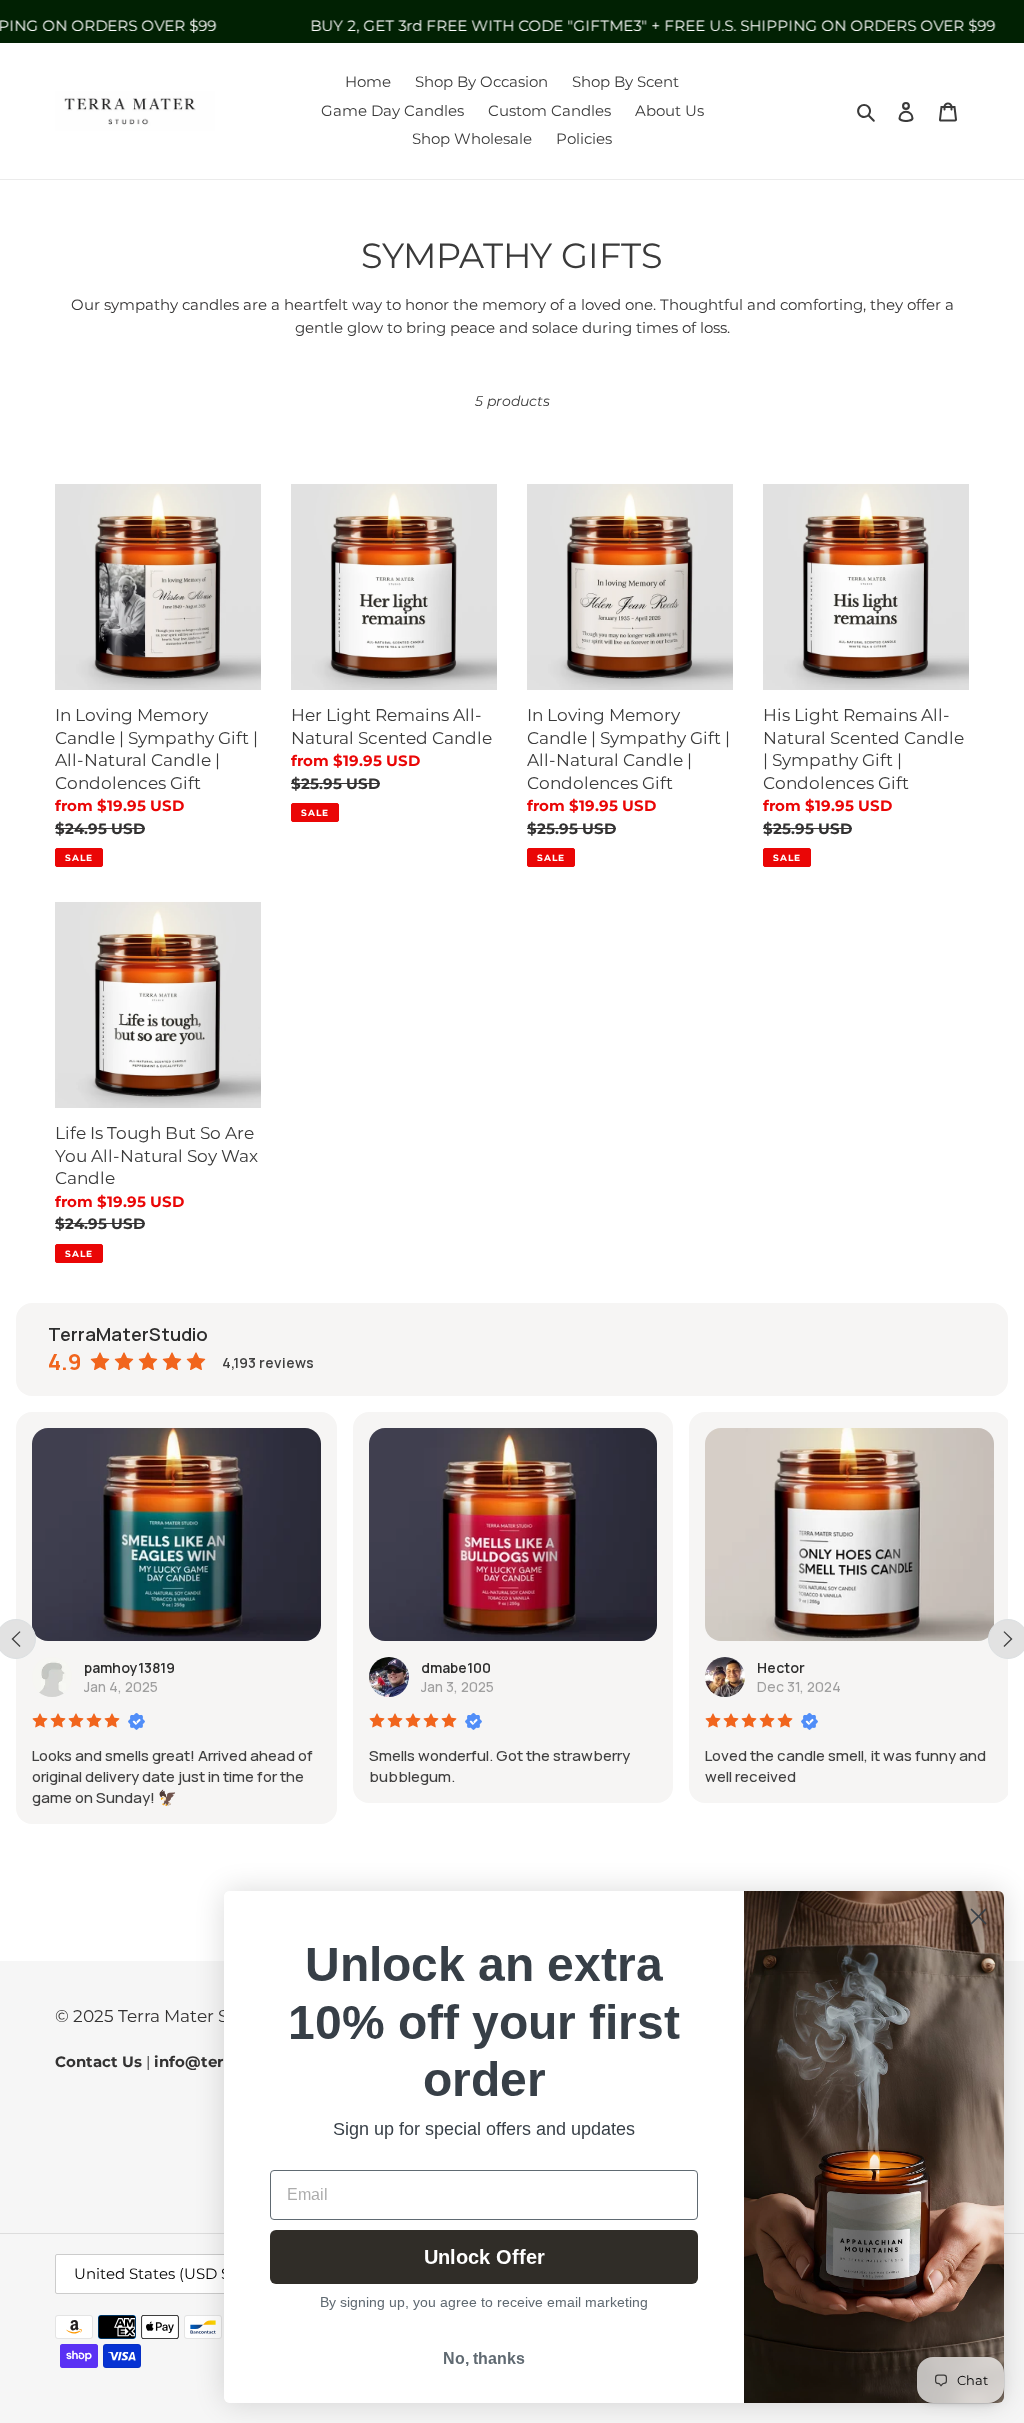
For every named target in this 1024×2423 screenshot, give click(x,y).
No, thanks (484, 2358)
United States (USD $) (154, 2273)
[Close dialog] (978, 1916)
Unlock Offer (484, 2257)
